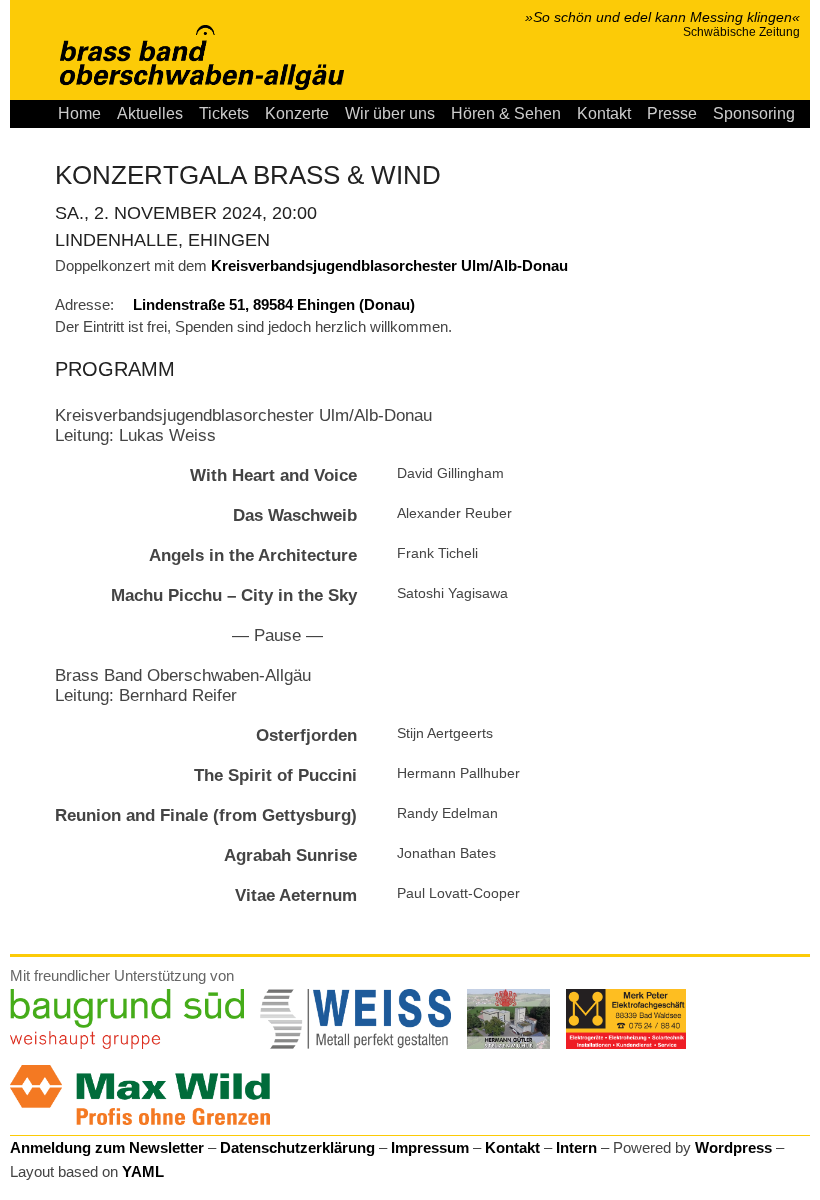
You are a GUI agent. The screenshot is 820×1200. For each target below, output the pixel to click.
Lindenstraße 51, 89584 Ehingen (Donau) (274, 304)
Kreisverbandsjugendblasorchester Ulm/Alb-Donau (389, 265)
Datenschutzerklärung (297, 1147)
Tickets (224, 113)
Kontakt (604, 113)
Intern (576, 1147)
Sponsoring (754, 113)
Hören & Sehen (506, 113)
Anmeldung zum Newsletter (107, 1147)
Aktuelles (150, 113)
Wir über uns (390, 113)
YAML (143, 1171)
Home (79, 113)
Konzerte (297, 113)
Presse (672, 113)
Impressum (430, 1147)
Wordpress (733, 1147)
